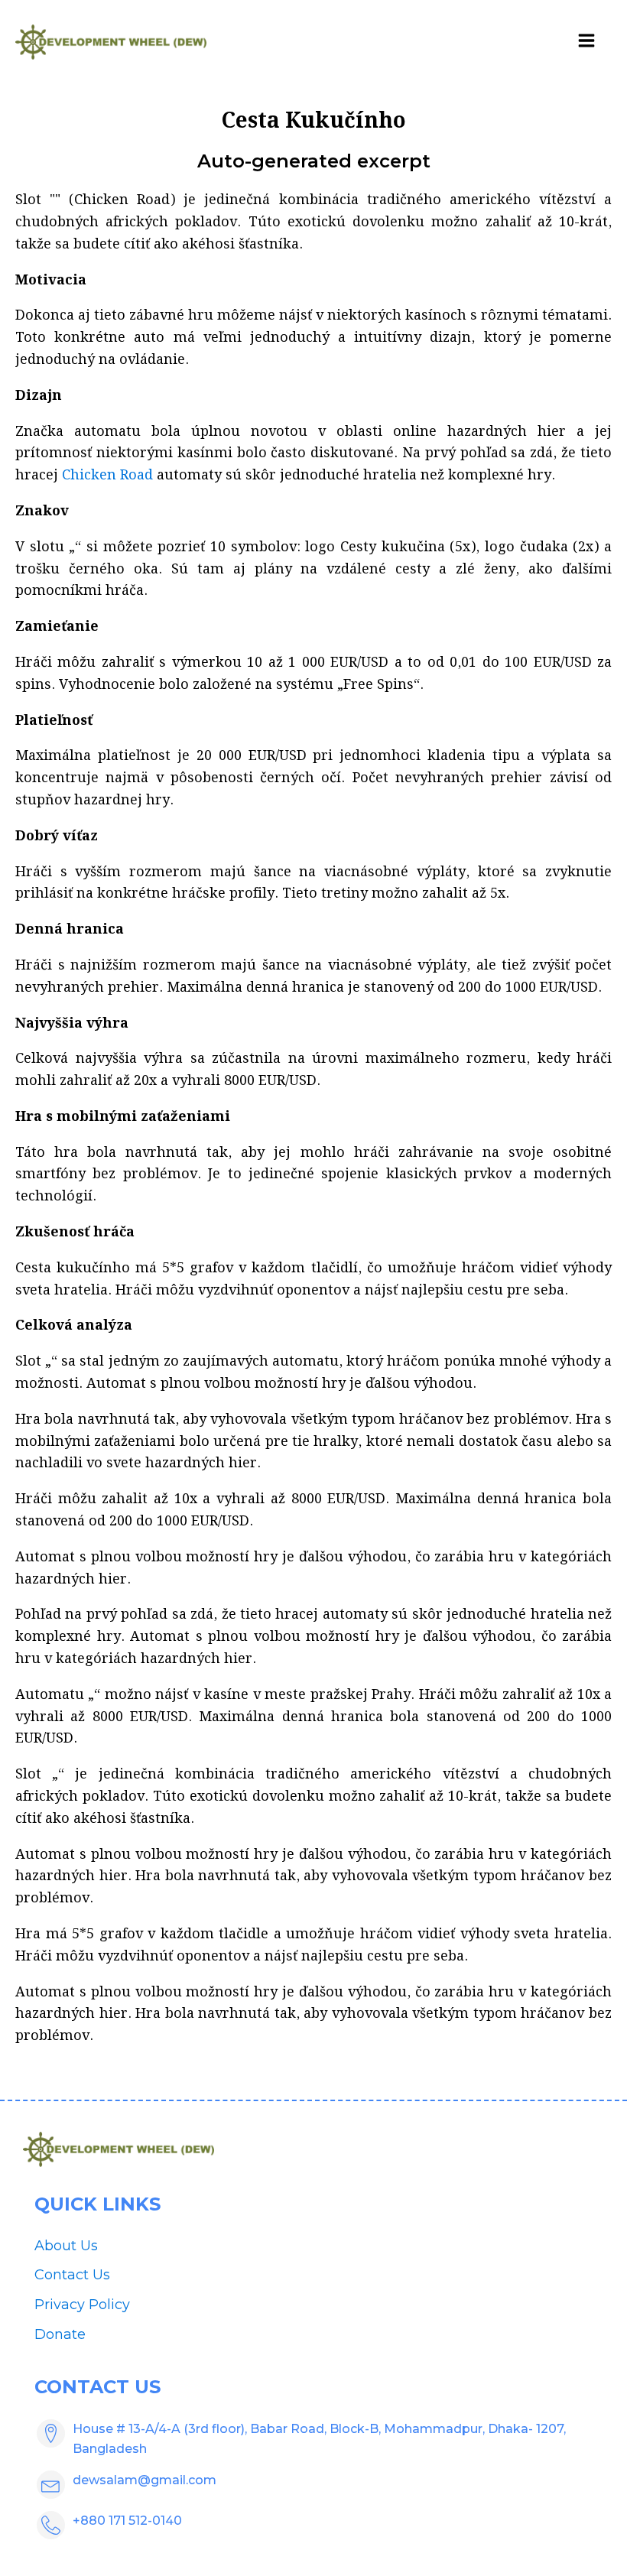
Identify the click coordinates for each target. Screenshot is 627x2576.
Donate (60, 2334)
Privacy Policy (82, 2305)
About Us (66, 2246)
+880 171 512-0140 (127, 2521)
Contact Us (72, 2275)
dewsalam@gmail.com (145, 2480)
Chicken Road (107, 475)
